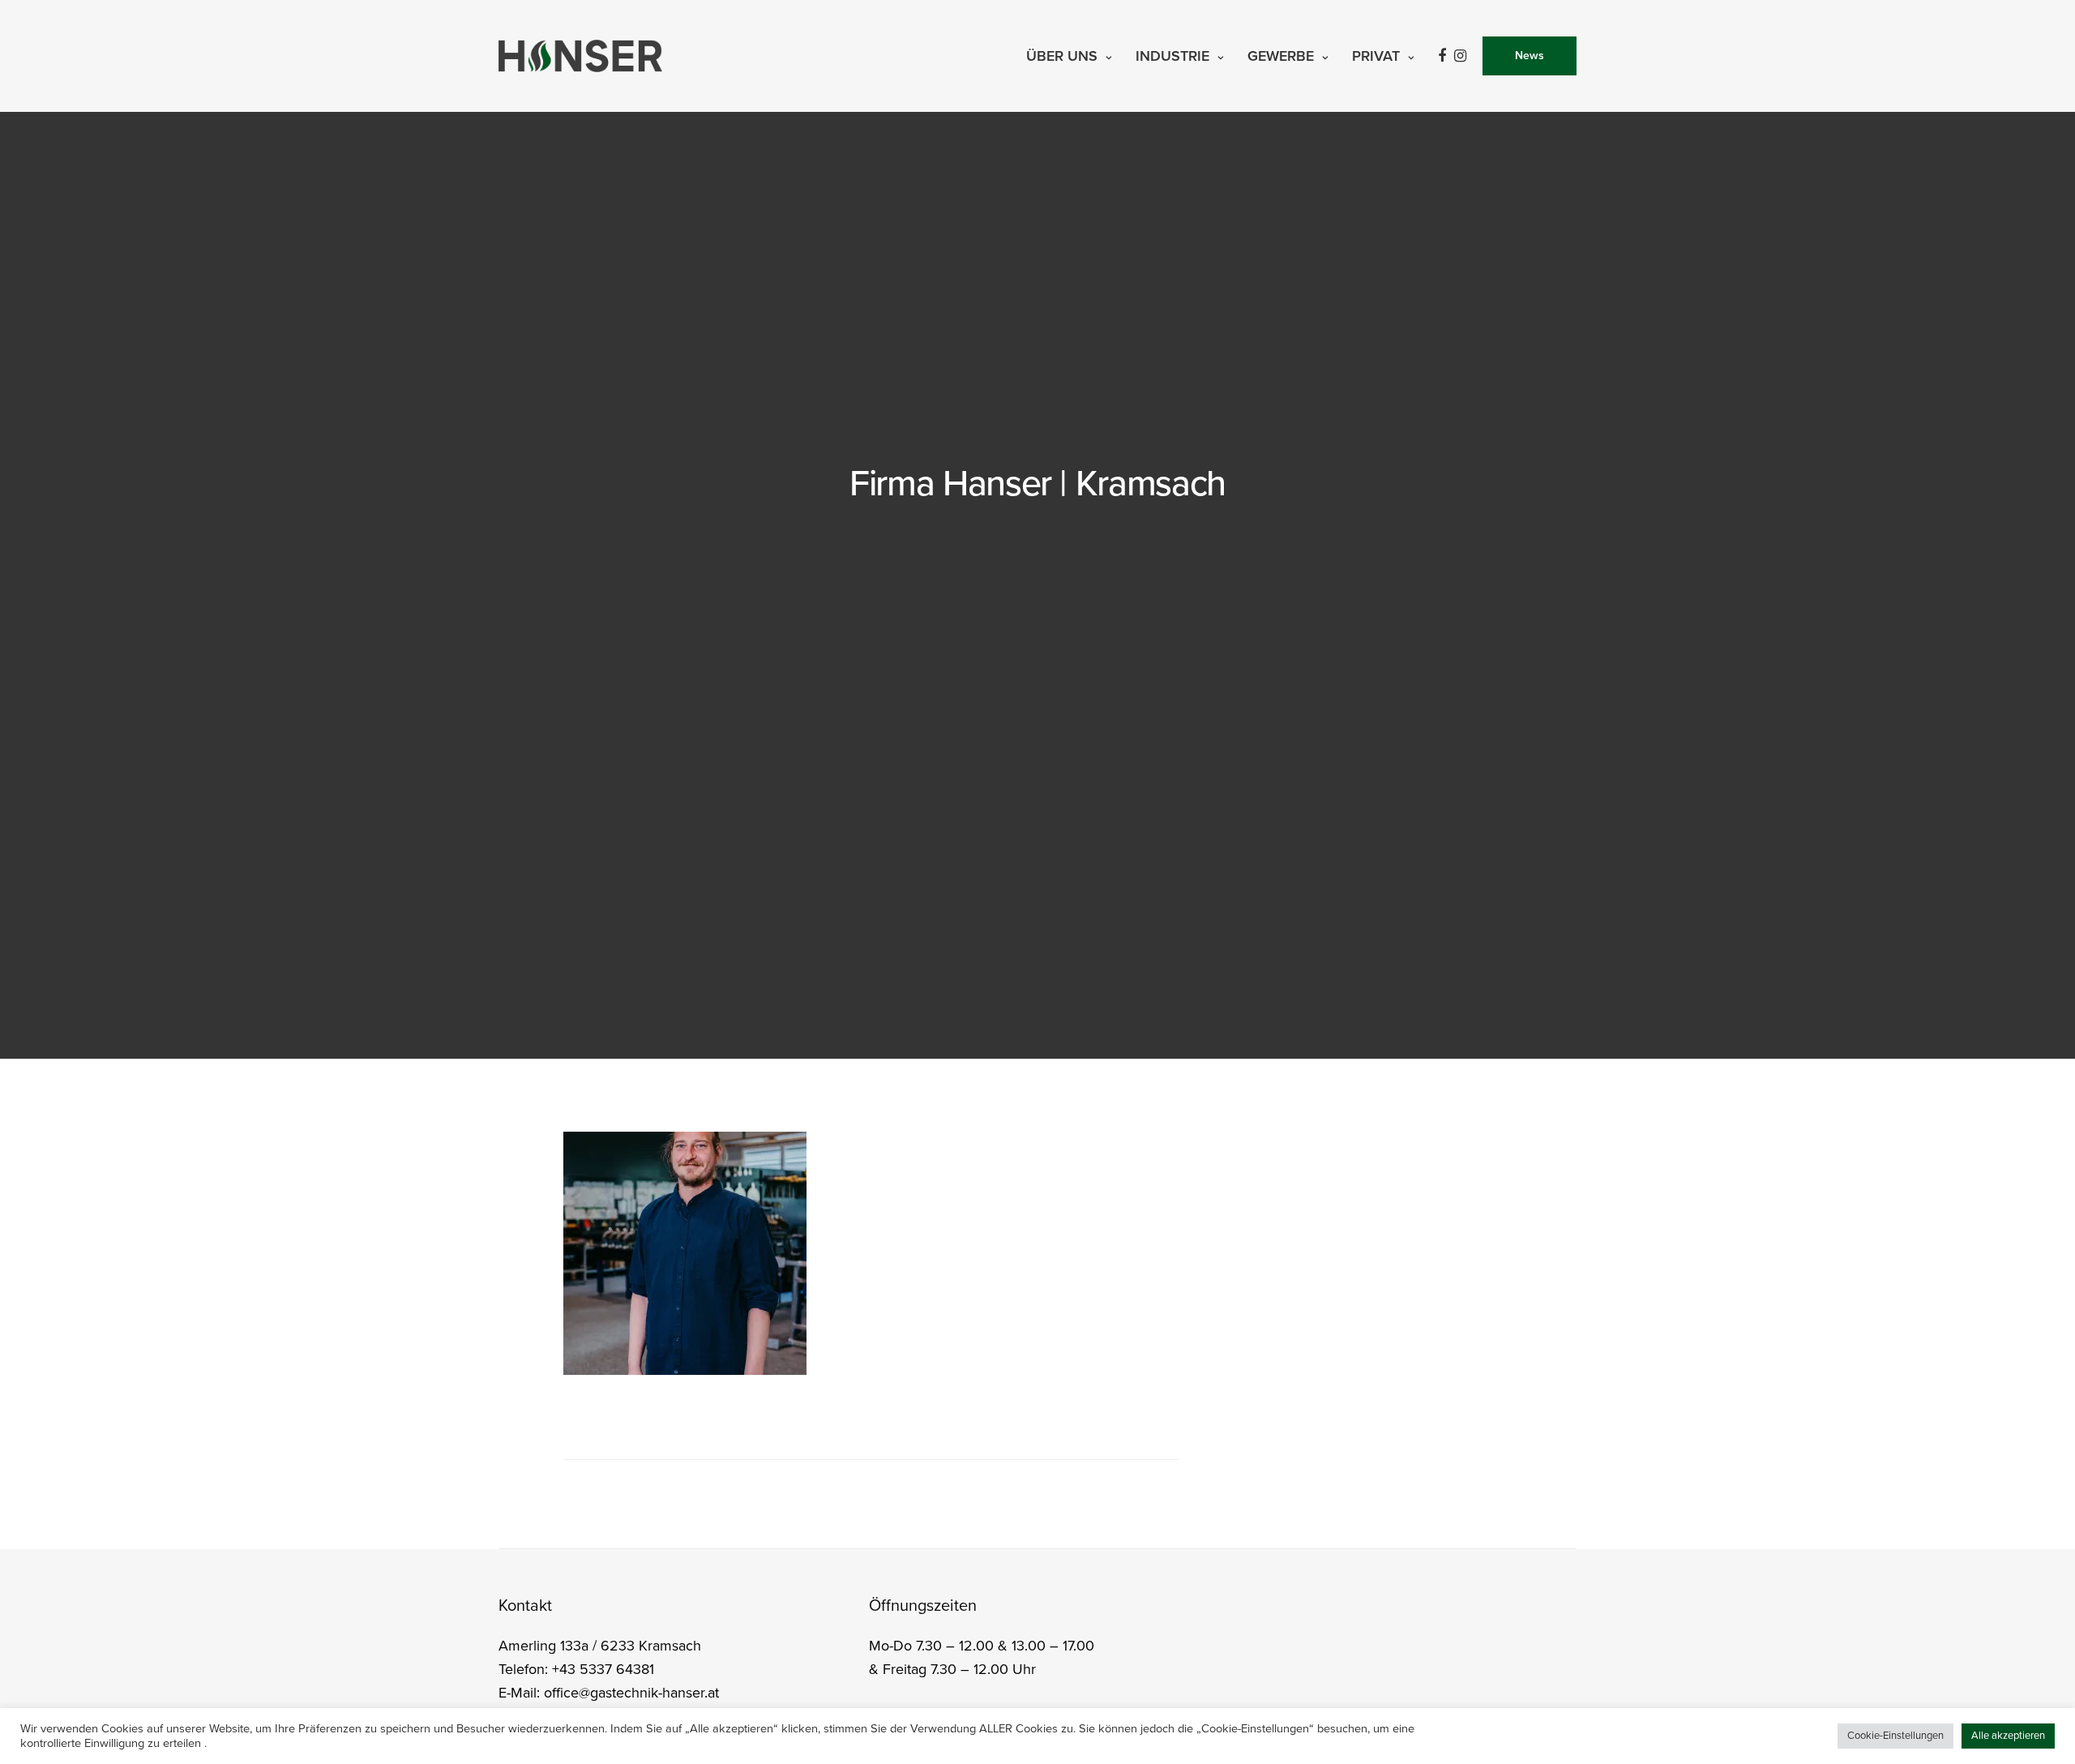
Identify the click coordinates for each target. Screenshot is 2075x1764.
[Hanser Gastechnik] (580, 56)
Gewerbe (1281, 56)
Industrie (1172, 56)
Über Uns (1062, 56)
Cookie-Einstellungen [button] (1895, 1736)
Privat (1376, 56)
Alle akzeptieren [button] (2008, 1736)
